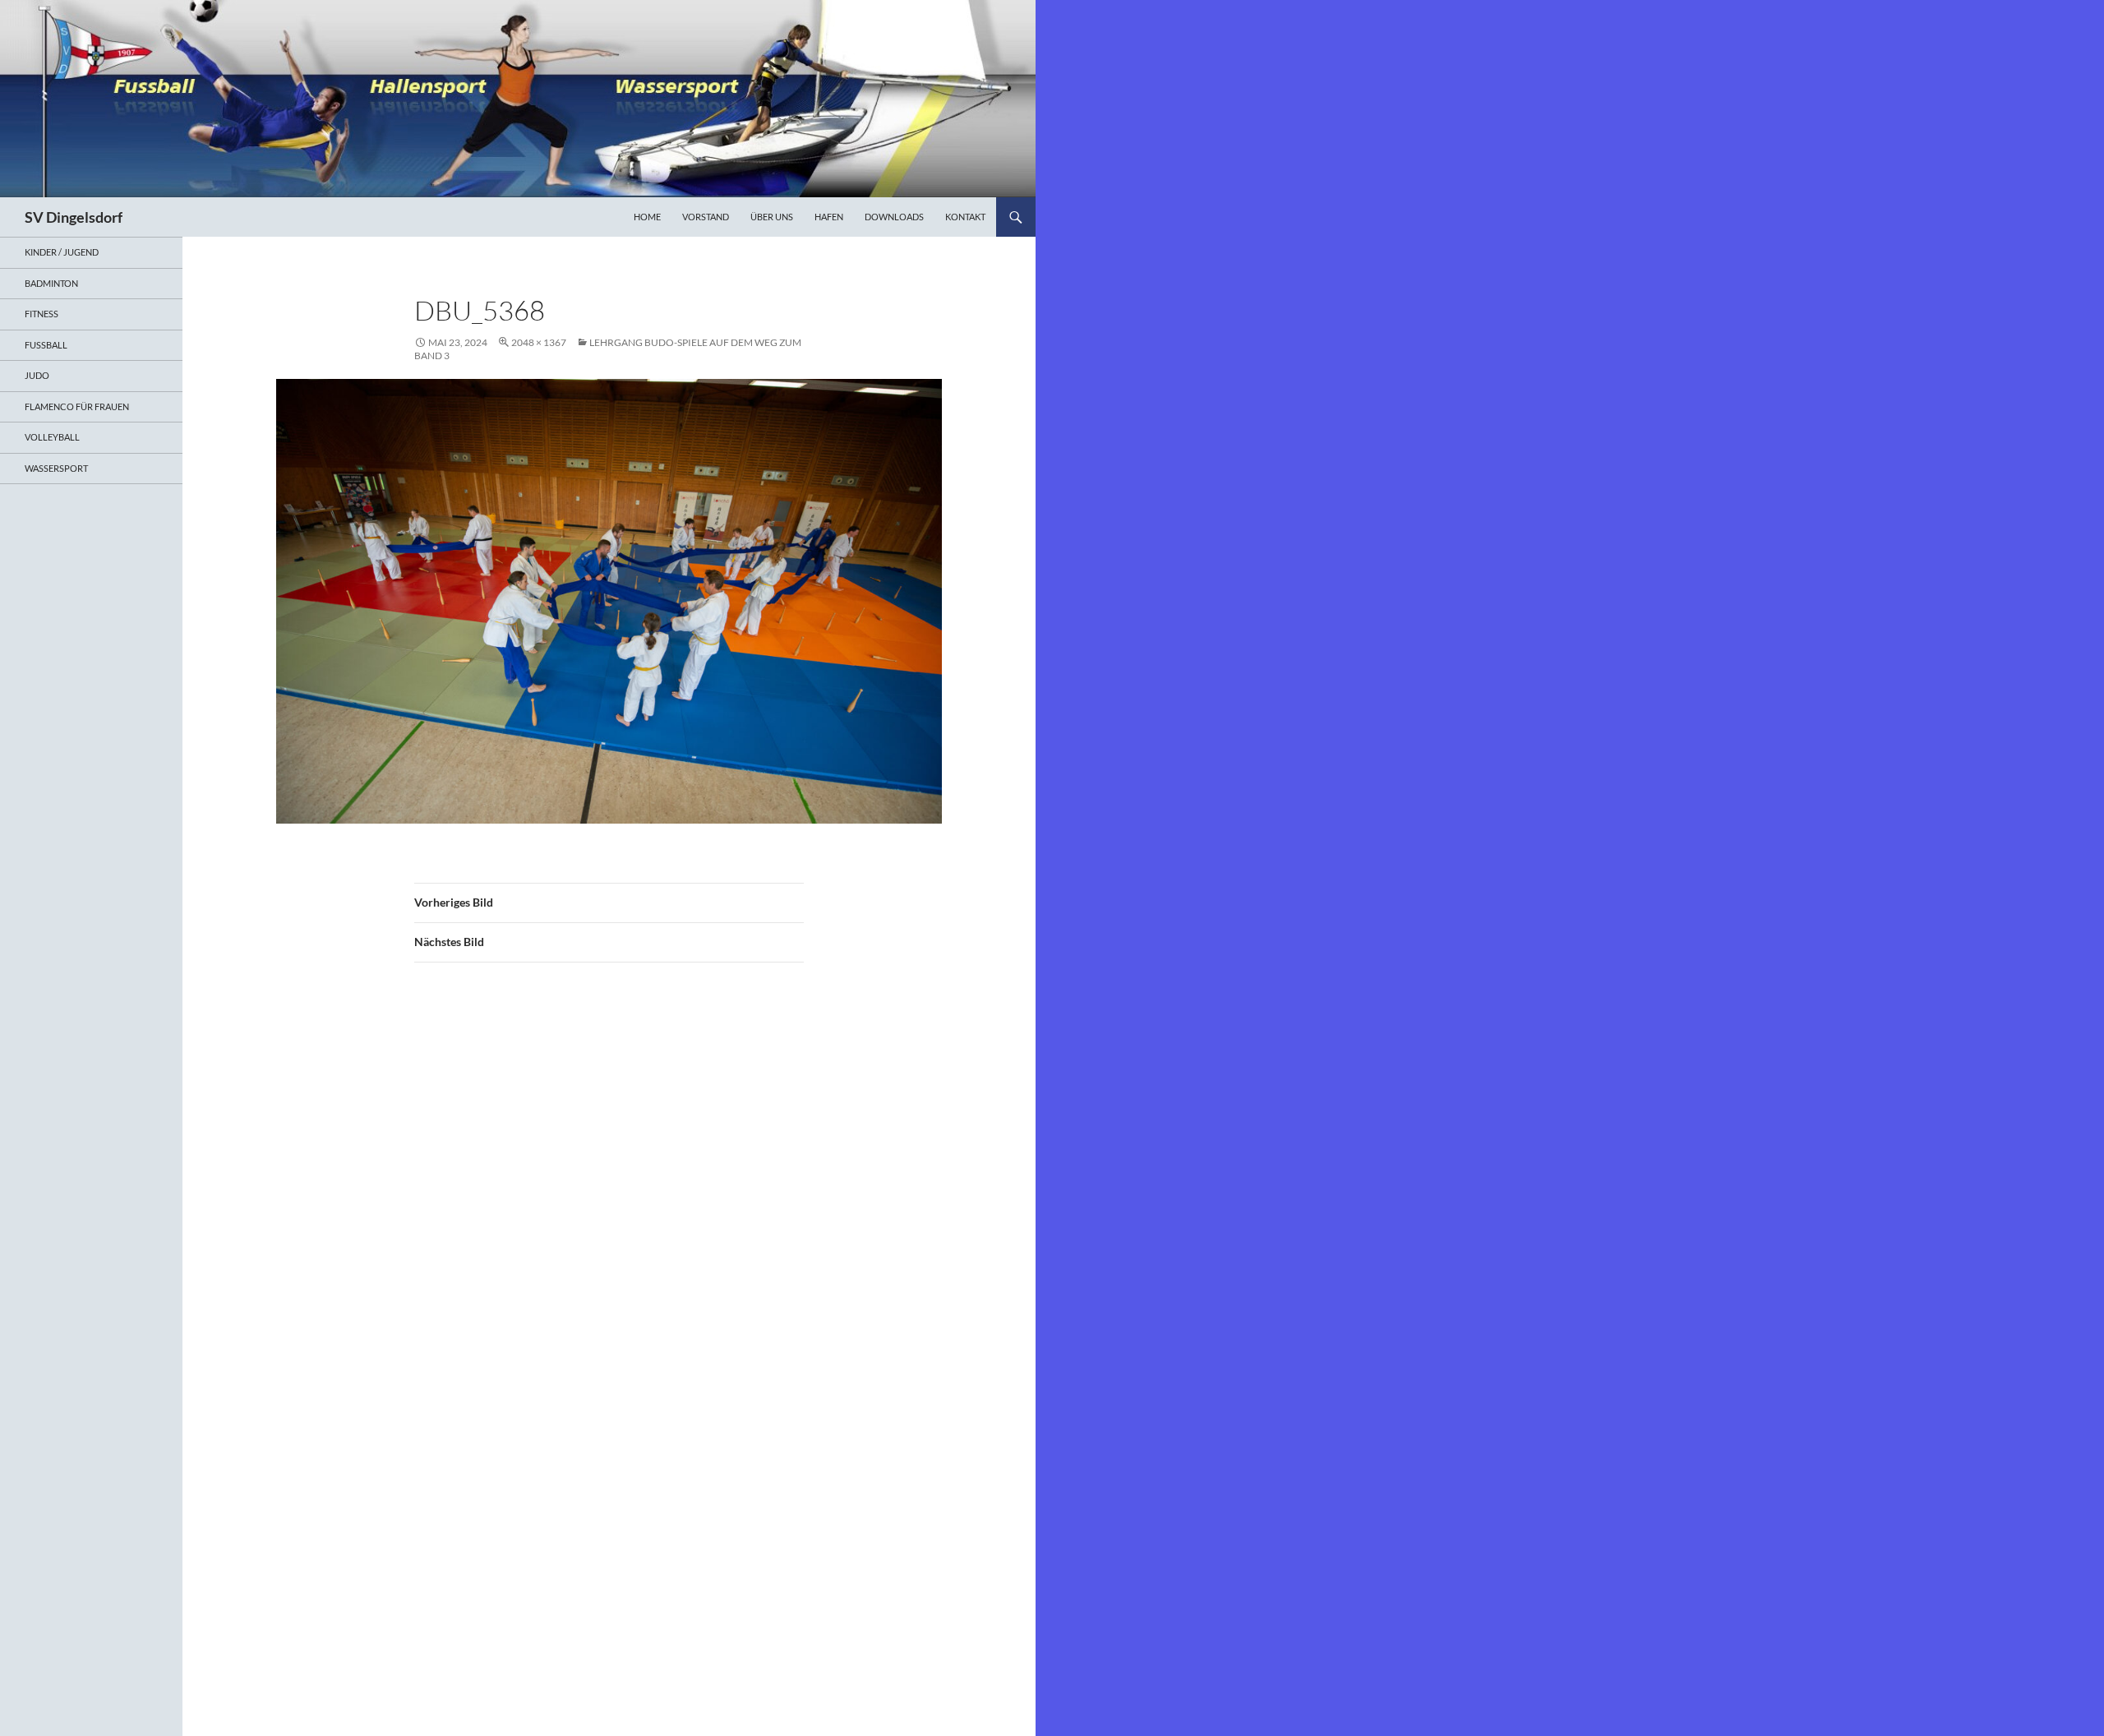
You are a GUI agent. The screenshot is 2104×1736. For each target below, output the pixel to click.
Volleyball (52, 437)
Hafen (829, 217)
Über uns (772, 217)
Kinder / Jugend (62, 252)
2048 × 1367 (539, 342)
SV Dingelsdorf (74, 217)
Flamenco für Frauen (77, 406)
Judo (37, 375)
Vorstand (706, 217)
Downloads (894, 217)
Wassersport (56, 468)
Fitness (42, 314)
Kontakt (965, 217)
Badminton (51, 283)
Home (647, 217)
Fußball (46, 345)
